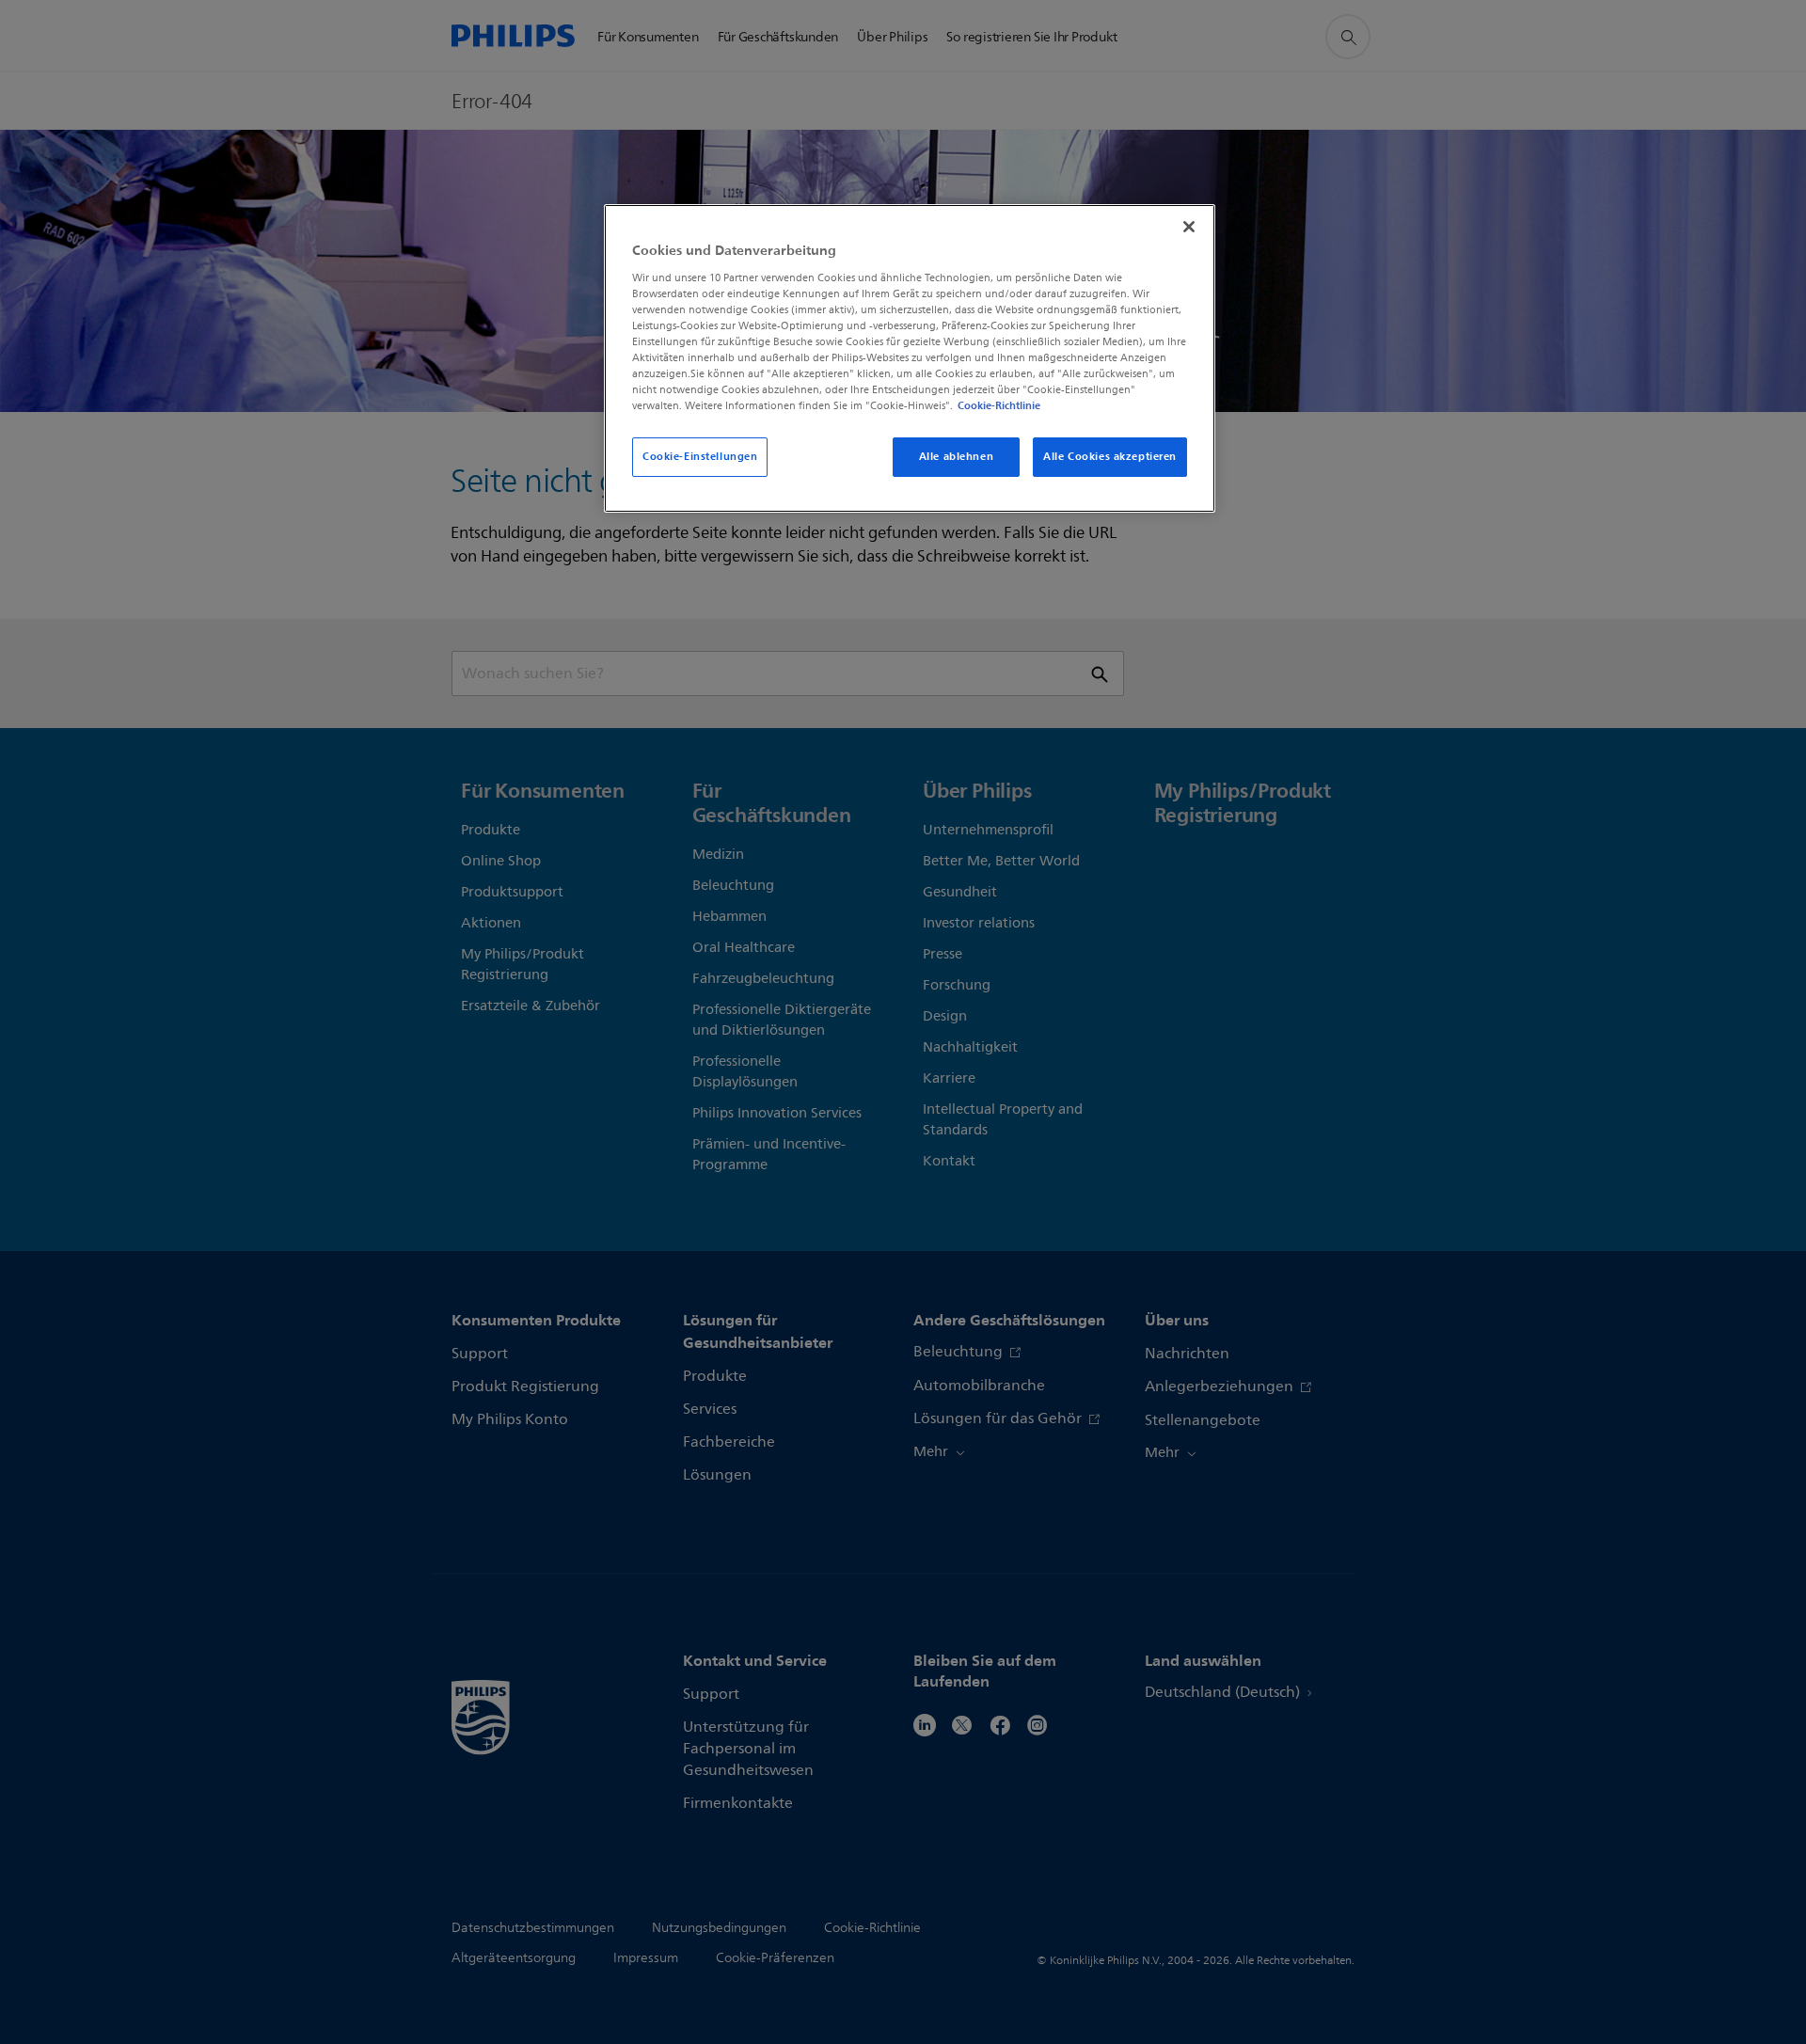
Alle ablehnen (956, 456)
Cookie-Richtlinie (999, 405)
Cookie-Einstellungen (700, 456)
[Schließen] (1189, 227)
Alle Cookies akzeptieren (1110, 456)
